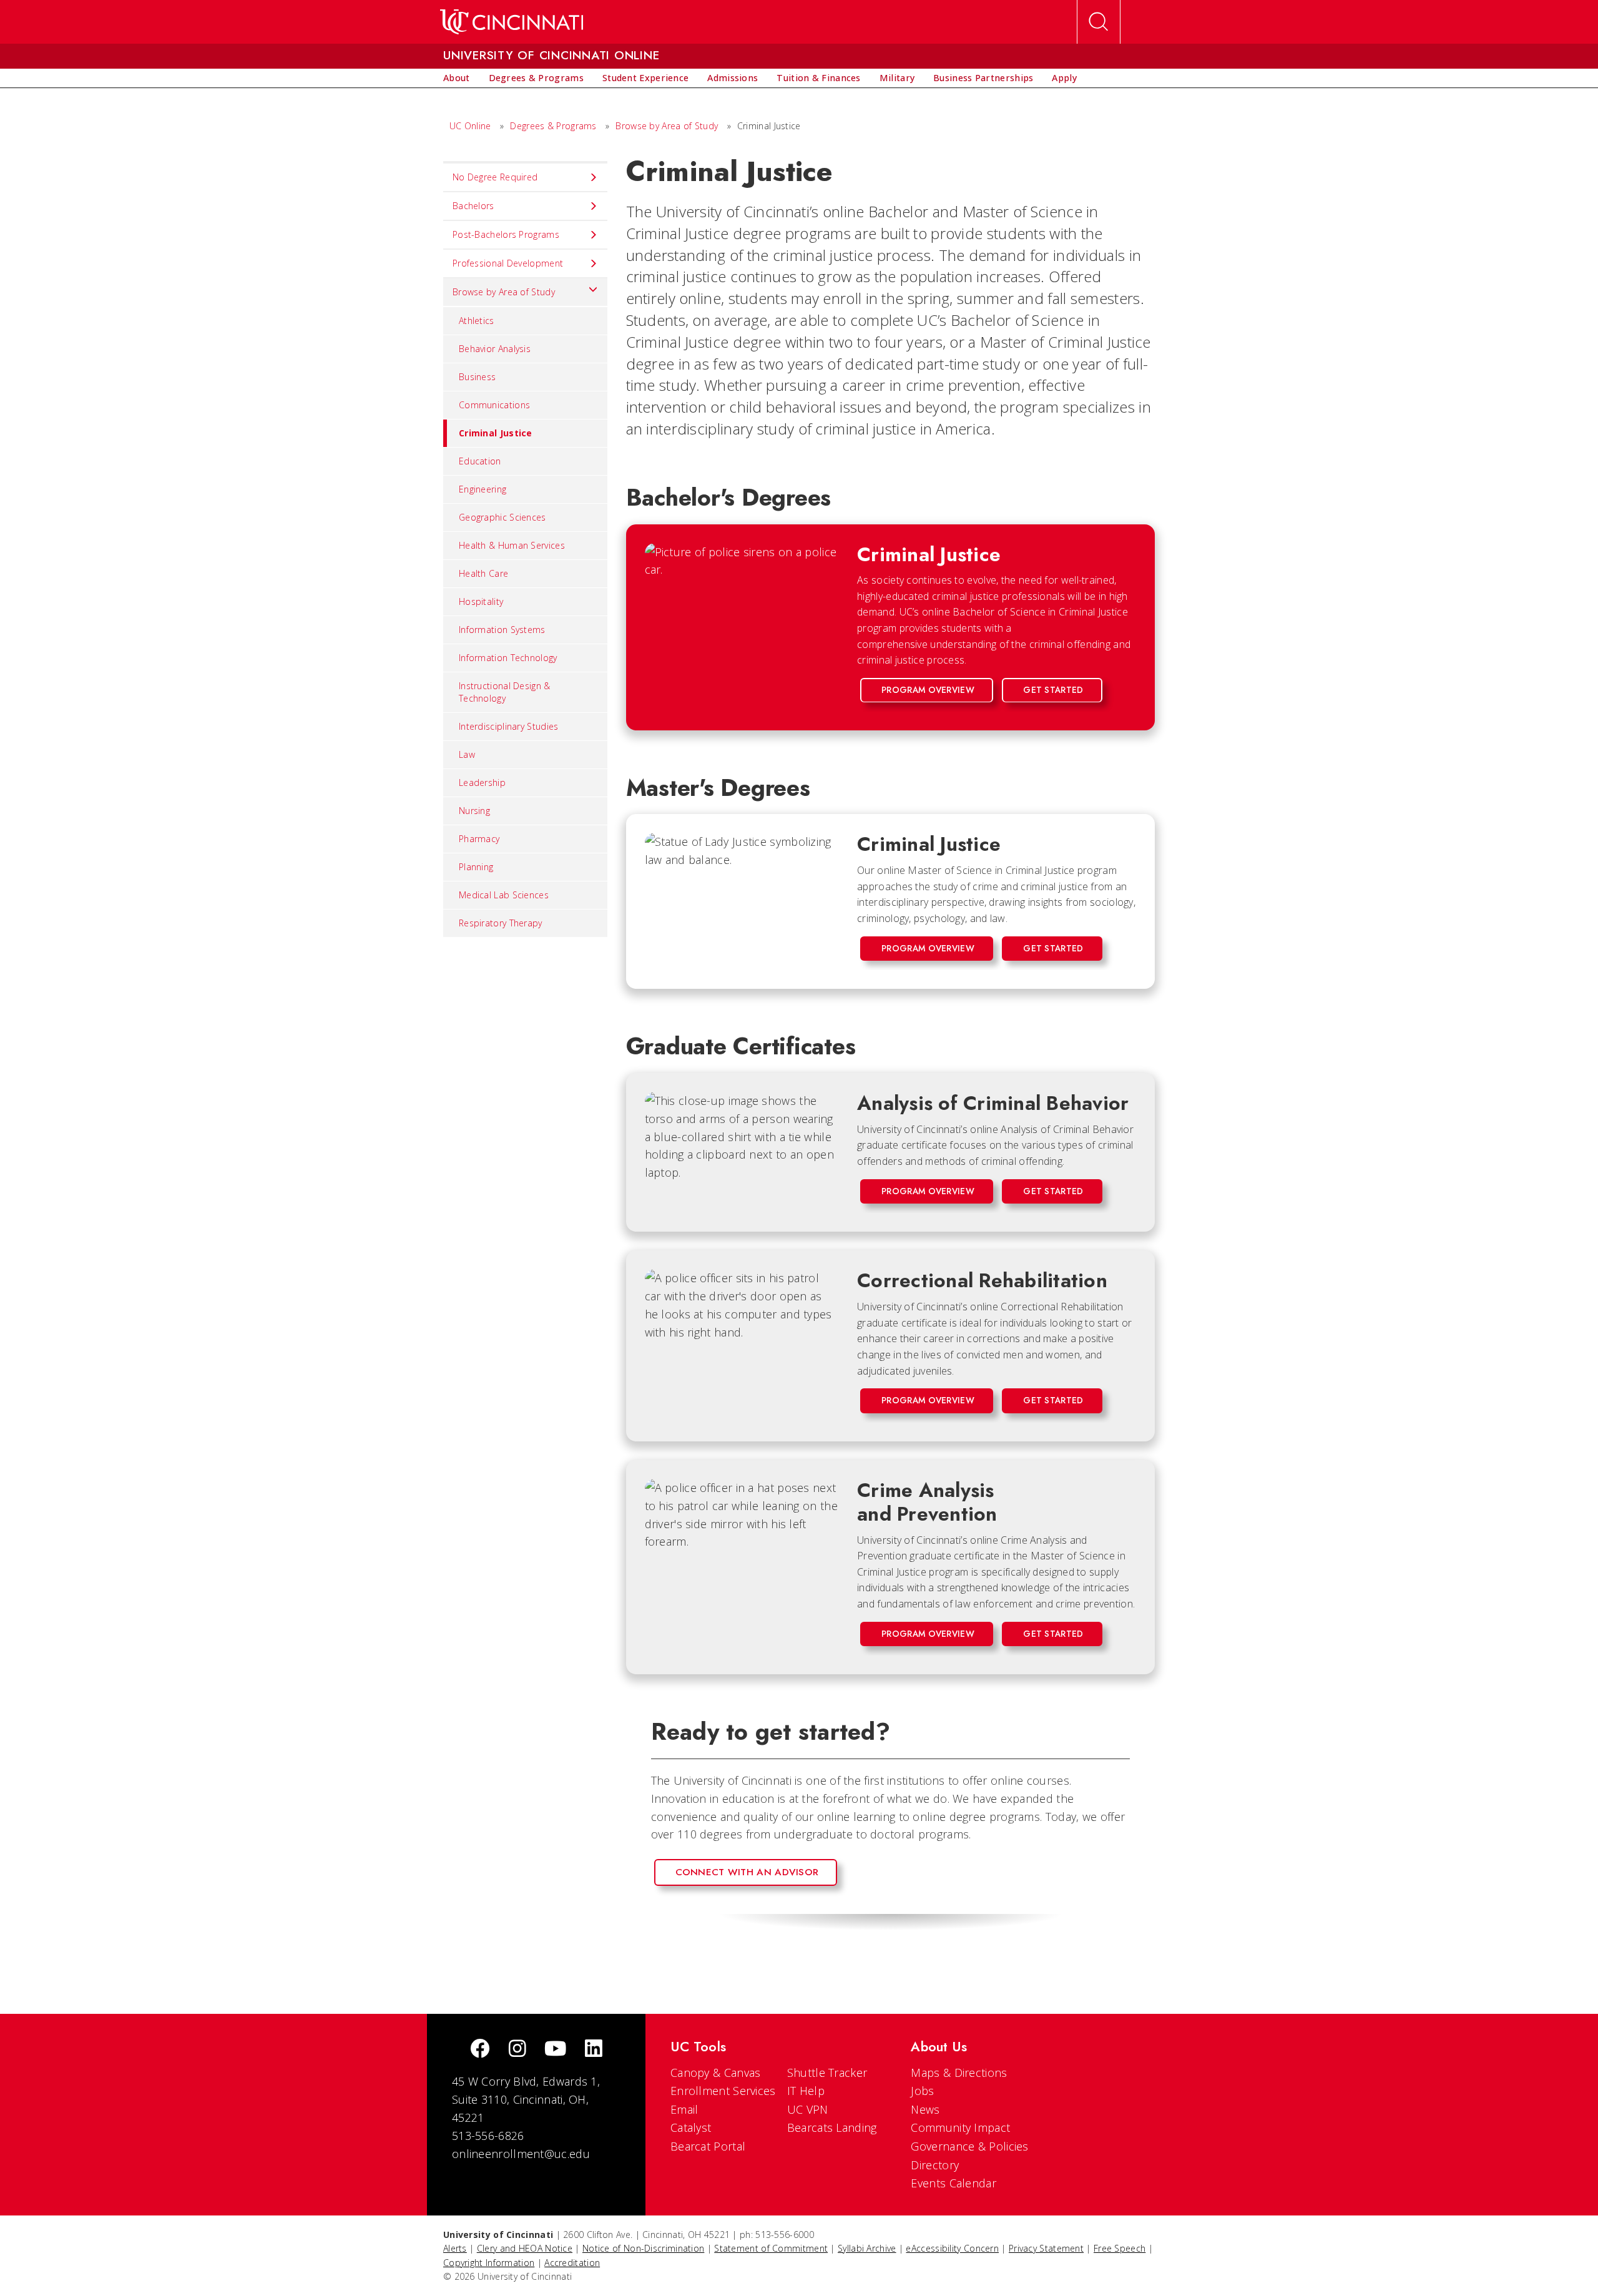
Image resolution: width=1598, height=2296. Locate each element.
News (925, 2109)
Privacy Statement (1046, 2248)
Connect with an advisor (747, 1872)
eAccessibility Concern (952, 2248)
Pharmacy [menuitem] (479, 839)
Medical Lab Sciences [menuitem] (504, 895)
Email (684, 2109)
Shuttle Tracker (827, 2073)
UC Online (470, 126)
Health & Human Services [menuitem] (512, 545)
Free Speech (1120, 2248)
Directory (935, 2165)
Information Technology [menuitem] (508, 658)
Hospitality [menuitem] (481, 601)
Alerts (455, 2248)
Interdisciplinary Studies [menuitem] (509, 726)
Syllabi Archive (867, 2248)
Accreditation (572, 2263)
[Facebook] (480, 2050)
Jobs (922, 2091)
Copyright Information (489, 2263)
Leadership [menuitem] (482, 783)
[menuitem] (457, 78)
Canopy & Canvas (716, 2073)
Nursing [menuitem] (474, 811)
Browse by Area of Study (667, 126)
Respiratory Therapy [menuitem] (501, 923)
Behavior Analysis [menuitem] (495, 349)
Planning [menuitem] (476, 867)
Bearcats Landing (832, 2127)
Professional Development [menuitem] (508, 263)
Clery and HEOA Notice (525, 2248)
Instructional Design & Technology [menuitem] (505, 692)
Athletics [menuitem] (477, 321)
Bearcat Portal (708, 2146)
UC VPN (808, 2109)
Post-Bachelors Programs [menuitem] (506, 234)
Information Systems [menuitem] (502, 630)
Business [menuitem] (477, 377)
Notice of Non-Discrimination (643, 2248)
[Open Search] (1099, 22)
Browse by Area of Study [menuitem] (504, 292)
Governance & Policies (969, 2146)
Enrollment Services (723, 2091)
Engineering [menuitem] (483, 489)
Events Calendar (953, 2183)
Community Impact (960, 2127)
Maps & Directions (959, 2073)
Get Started (1053, 690)
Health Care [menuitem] (483, 573)
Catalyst (691, 2127)
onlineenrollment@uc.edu (521, 2154)
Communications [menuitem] (494, 405)
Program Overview (928, 690)
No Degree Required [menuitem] (495, 177)
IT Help (806, 2091)
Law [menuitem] (467, 754)
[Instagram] (517, 2050)
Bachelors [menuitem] (473, 206)
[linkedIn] (594, 2050)
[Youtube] (555, 2050)
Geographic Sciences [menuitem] (502, 517)
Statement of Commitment (771, 2248)
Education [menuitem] (480, 461)
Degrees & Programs (553, 126)
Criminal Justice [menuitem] (496, 433)
